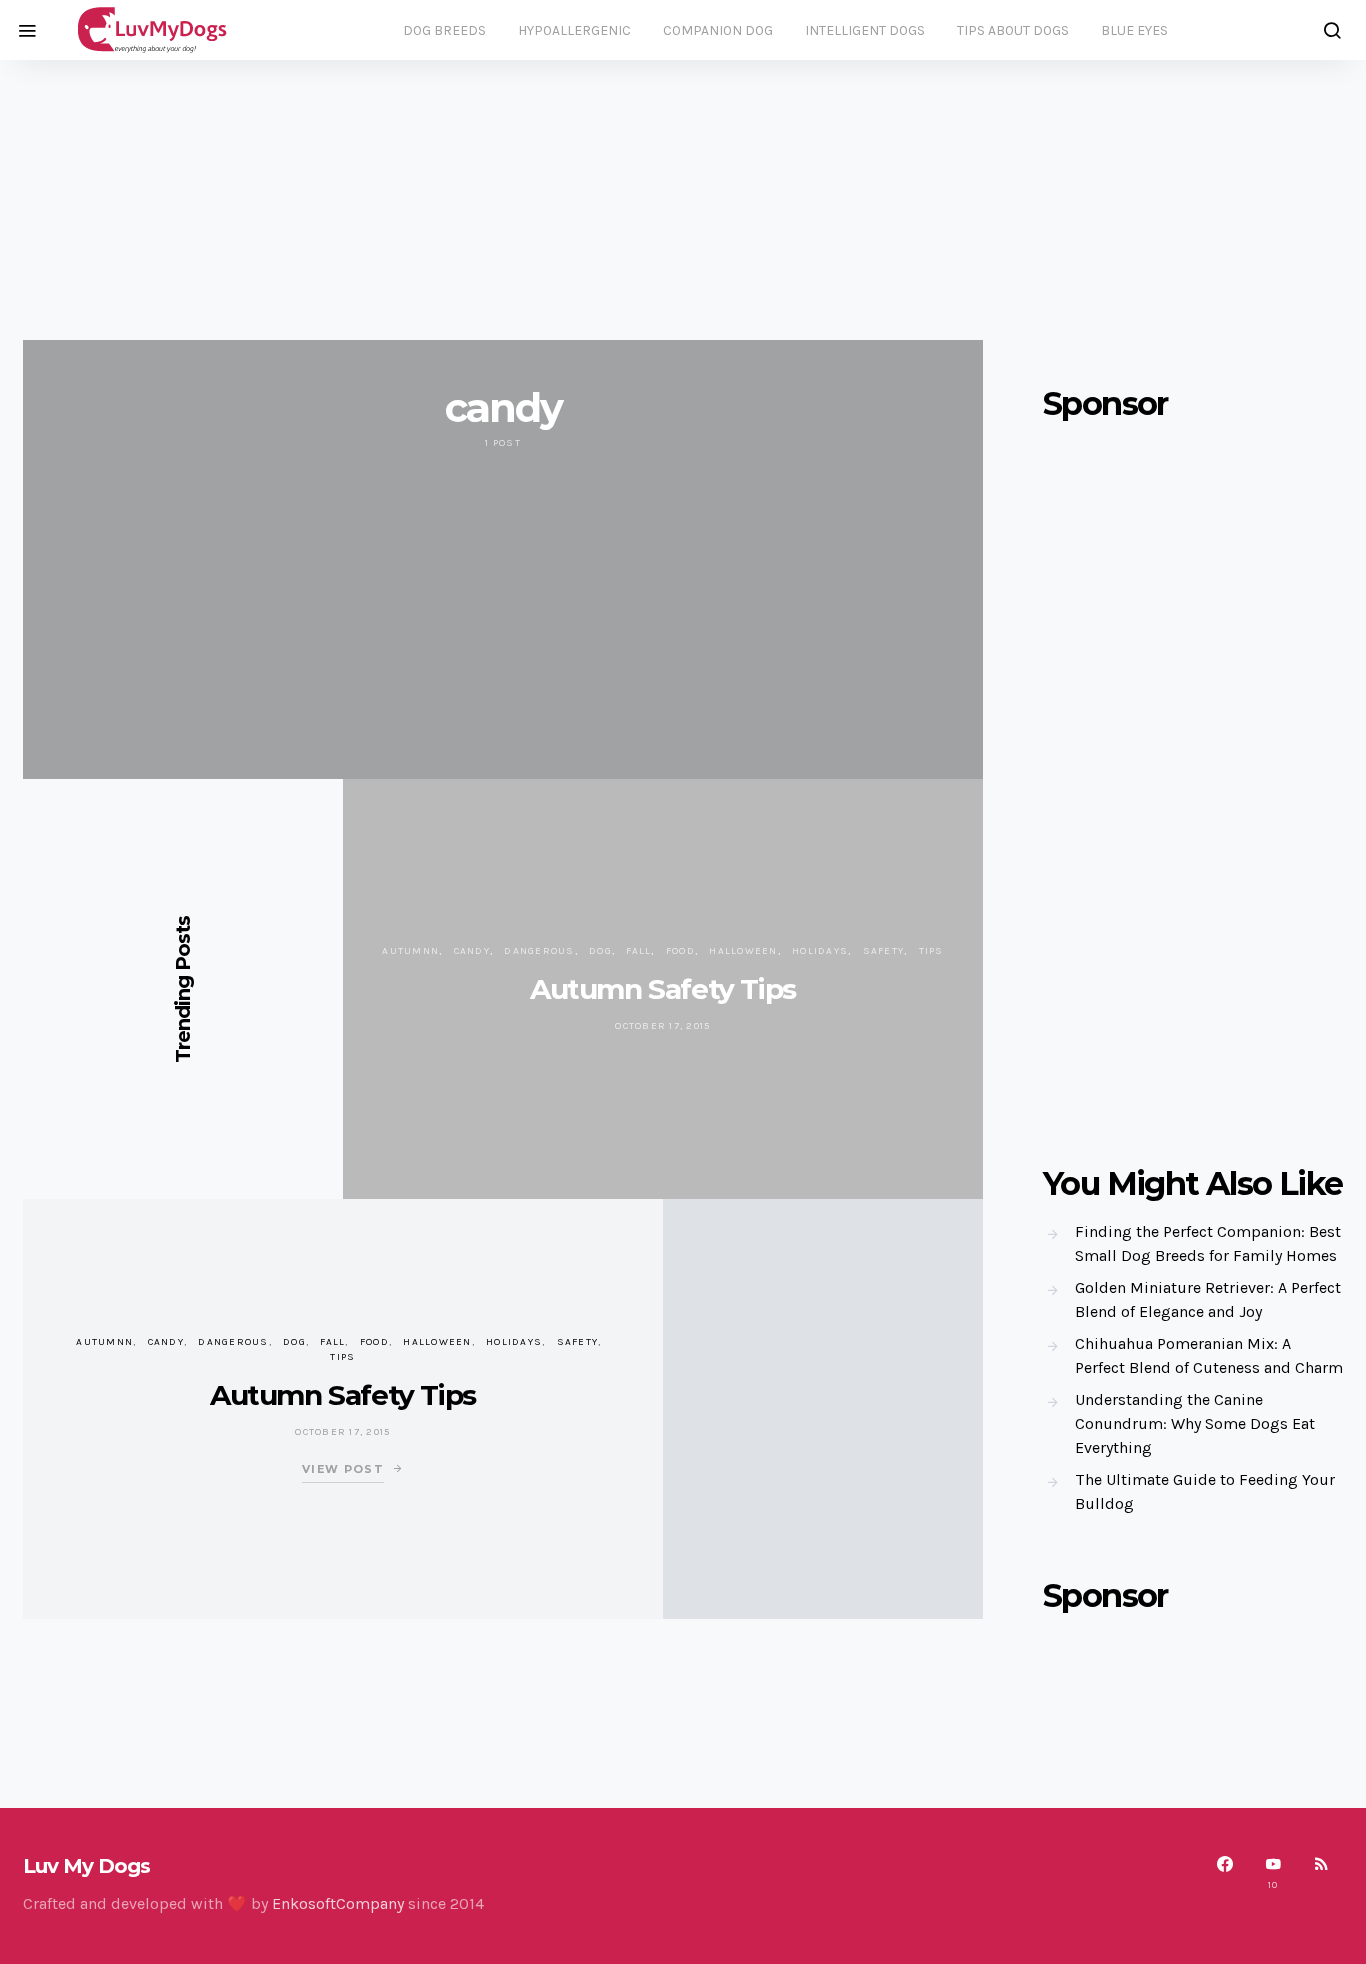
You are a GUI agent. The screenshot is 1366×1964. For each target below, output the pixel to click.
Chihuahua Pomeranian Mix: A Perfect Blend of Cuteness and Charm (1209, 1355)
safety (884, 951)
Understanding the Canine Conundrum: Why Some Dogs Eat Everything (1195, 1423)
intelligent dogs (865, 30)
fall (638, 951)
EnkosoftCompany (338, 1903)
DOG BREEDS (444, 30)
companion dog (718, 30)
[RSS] (1321, 1873)
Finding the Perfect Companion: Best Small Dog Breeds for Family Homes (1208, 1243)
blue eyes (1134, 30)
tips (931, 951)
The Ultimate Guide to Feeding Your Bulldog (1205, 1491)
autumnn (410, 951)
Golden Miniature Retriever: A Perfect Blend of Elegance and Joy (1208, 1299)
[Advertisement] (683, 200)
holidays (820, 951)
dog (600, 951)
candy (472, 951)
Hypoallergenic (574, 30)
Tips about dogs (1013, 30)
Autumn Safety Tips (663, 989)
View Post (343, 1469)
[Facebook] (1225, 1873)
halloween (743, 951)
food (680, 951)
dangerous (539, 951)
